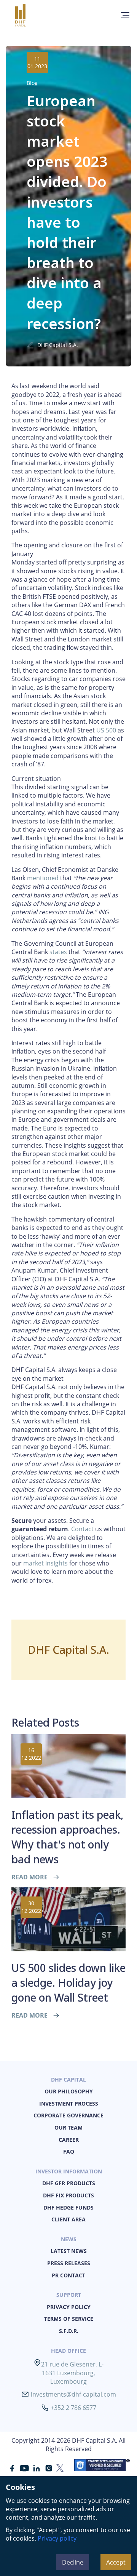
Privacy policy (57, 2538)
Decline (73, 2562)
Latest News (69, 2251)
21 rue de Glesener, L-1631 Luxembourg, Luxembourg (72, 2373)
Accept (116, 2562)
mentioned (43, 878)
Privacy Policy (69, 2307)
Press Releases (69, 2263)
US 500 (106, 730)
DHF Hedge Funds (68, 2207)
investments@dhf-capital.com (73, 2394)
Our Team (68, 2127)
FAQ (69, 2151)
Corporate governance (68, 2115)
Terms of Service (69, 2319)
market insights (45, 1563)
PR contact (68, 2275)
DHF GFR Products (69, 2183)
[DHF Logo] (31, 15)
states (58, 952)
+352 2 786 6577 (73, 2408)
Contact (82, 1529)
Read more (29, 1877)
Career (69, 2140)
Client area (68, 2219)
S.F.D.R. (69, 2331)
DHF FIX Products (68, 2195)
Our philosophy (69, 2091)
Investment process (69, 2103)
